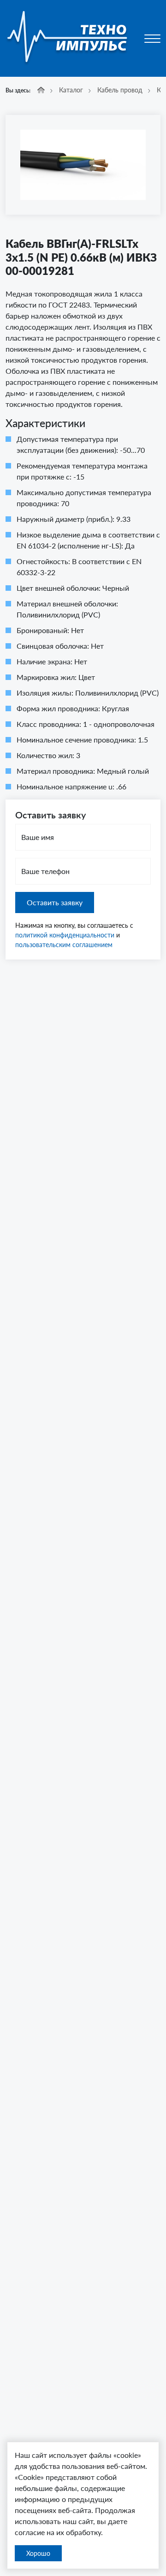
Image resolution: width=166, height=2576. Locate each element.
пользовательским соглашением (64, 945)
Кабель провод (120, 90)
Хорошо (38, 2553)
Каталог (71, 90)
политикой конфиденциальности (65, 935)
